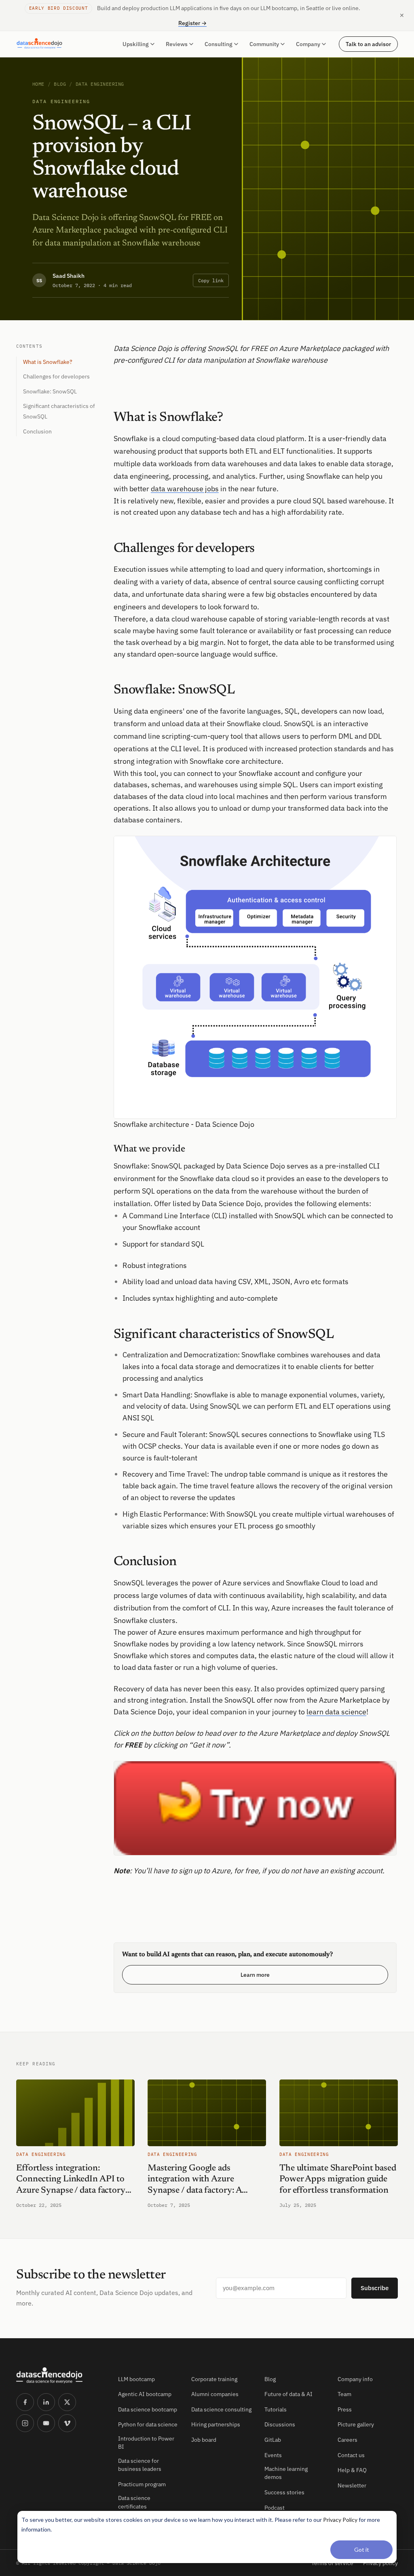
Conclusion (37, 431)
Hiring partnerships (216, 2424)
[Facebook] (25, 2402)
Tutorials (276, 2409)
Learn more (255, 1975)
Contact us (351, 2455)
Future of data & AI (288, 2394)
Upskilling (136, 44)
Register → (192, 23)
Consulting (219, 44)
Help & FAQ (352, 2470)
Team (344, 2394)
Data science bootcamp (148, 2409)
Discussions (280, 2424)
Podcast (275, 2508)
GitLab (273, 2440)
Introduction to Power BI (146, 2443)
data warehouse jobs (185, 489)
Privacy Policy (340, 2520)
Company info (355, 2379)
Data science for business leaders (140, 2465)
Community (264, 44)
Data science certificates (134, 2502)
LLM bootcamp (136, 2379)
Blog (60, 84)
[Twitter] (67, 2402)
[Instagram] (25, 2423)
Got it (362, 2550)
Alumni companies (215, 2394)
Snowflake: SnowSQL (50, 391)
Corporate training (214, 2379)
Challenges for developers (56, 376)
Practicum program (142, 2484)
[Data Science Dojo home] (61, 2375)
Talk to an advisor (368, 44)
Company (308, 44)
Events (273, 2455)
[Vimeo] (67, 2423)
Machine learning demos (286, 2473)
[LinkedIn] (46, 2402)
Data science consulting (221, 2409)
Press (345, 2409)
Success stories (284, 2492)
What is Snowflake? (48, 362)
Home (38, 84)
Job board (204, 2440)
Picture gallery (356, 2424)
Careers (347, 2440)
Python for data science (148, 2424)
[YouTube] (46, 2423)
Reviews (177, 44)
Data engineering (100, 84)
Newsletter (352, 2485)
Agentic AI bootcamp (145, 2394)
